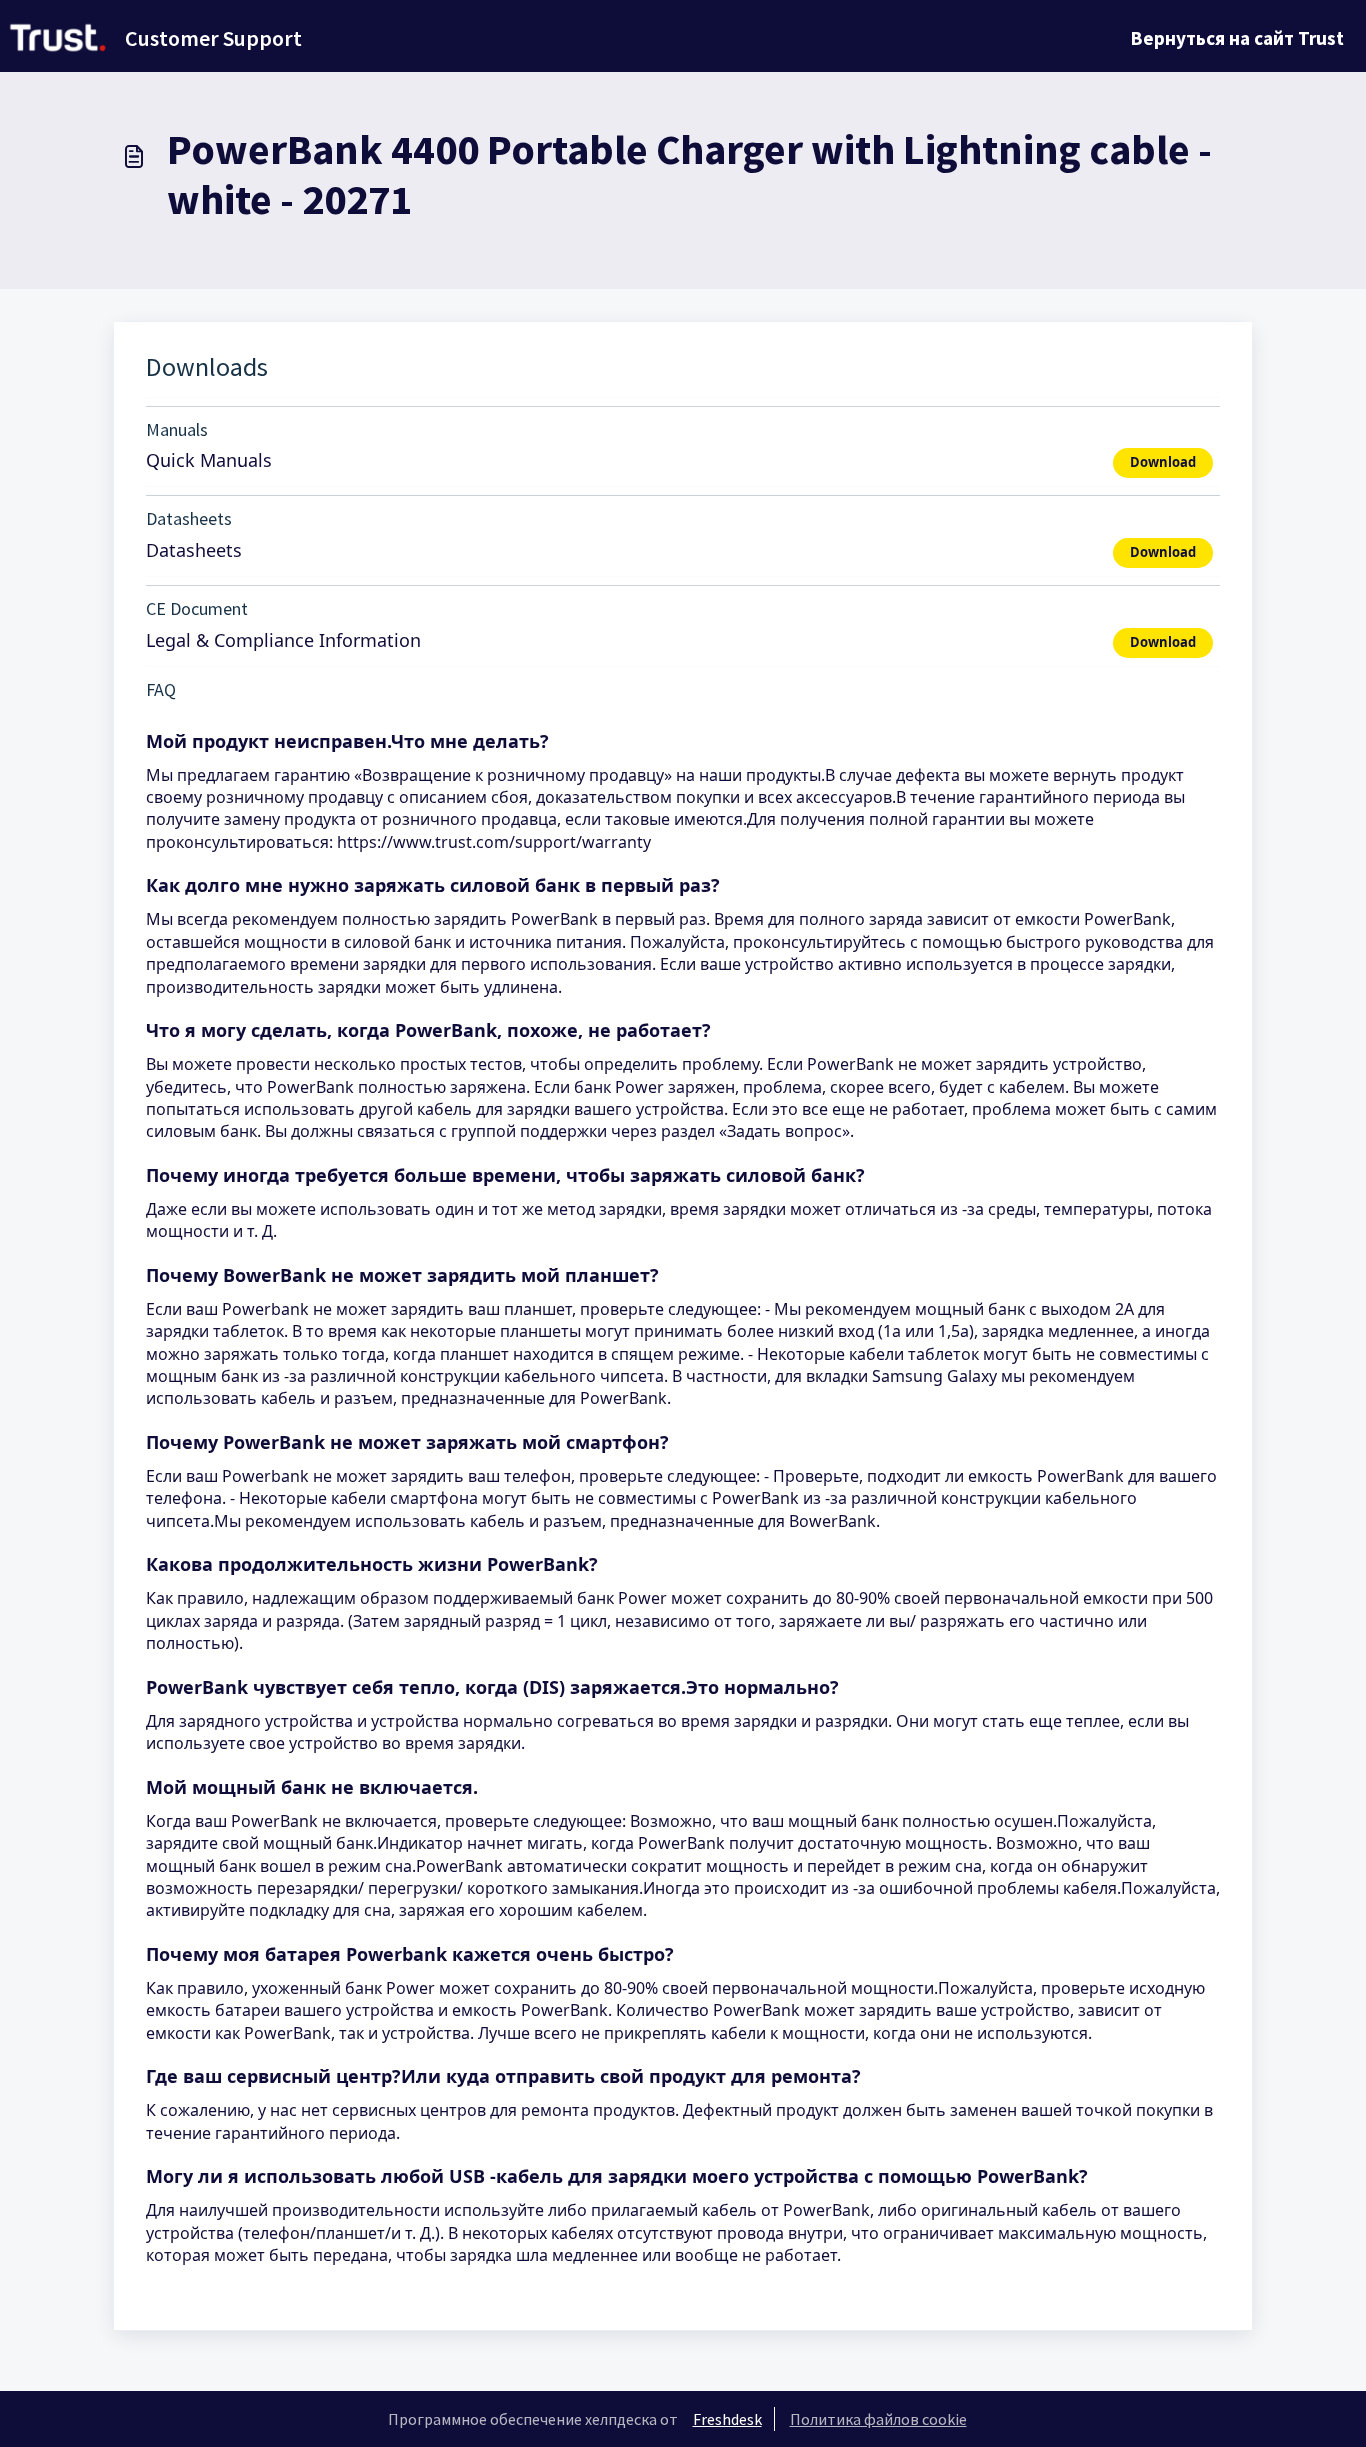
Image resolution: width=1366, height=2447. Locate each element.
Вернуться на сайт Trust (1237, 38)
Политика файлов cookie (878, 2419)
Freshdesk (727, 2419)
